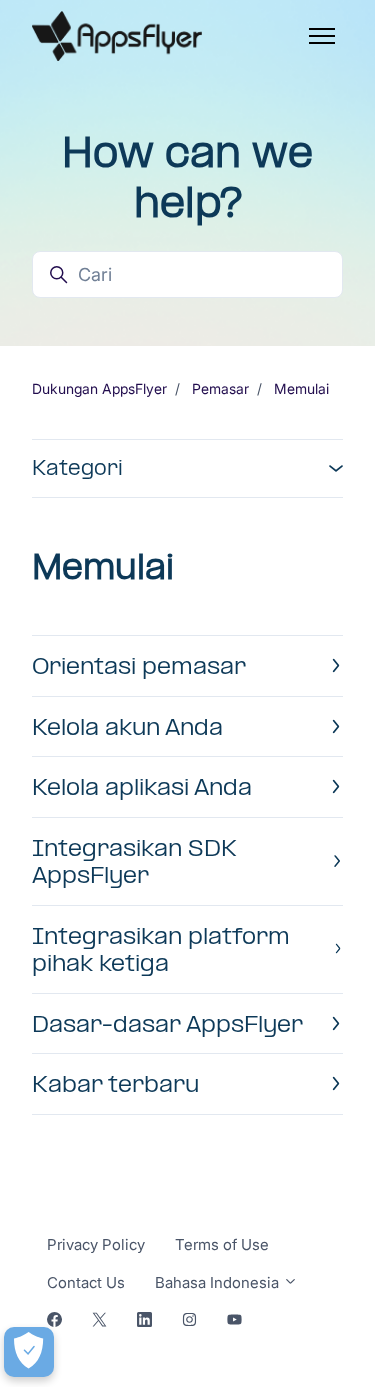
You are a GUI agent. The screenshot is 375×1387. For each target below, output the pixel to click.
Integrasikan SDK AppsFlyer (134, 861)
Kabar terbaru (115, 1083)
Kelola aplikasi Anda (142, 786)
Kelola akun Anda (127, 726)
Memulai (301, 388)
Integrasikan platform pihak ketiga (161, 949)
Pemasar (220, 388)
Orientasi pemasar (139, 665)
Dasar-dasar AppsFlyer (167, 1023)
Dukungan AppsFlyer (99, 388)
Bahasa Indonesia (219, 1282)
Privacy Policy (96, 1244)
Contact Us (86, 1282)
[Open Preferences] (29, 1352)
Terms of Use (222, 1244)
